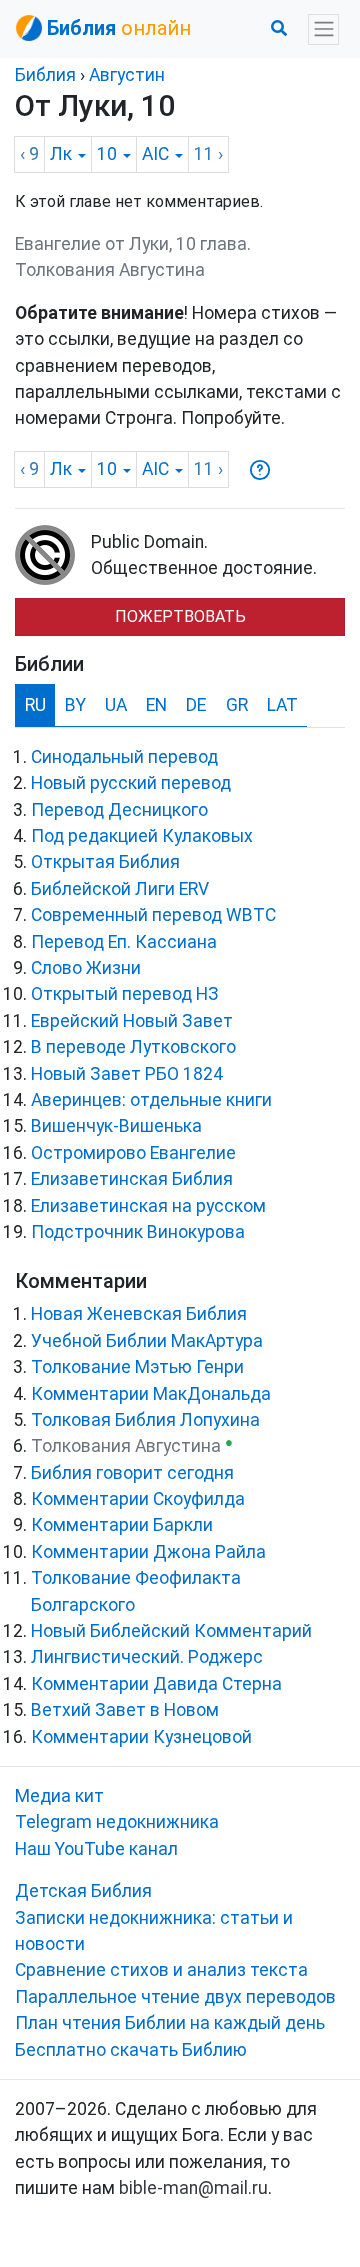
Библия (45, 75)
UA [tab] (116, 705)
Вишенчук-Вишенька (116, 1126)
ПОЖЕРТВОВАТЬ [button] (180, 616)
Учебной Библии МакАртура (147, 1341)
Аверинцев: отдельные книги (151, 1100)
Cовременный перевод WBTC (153, 915)
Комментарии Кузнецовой (141, 1737)
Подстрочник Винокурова (138, 1232)
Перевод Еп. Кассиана (124, 942)
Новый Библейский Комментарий (171, 1631)
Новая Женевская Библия (139, 1314)
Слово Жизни (86, 968)
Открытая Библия (105, 862)
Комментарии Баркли (122, 1525)
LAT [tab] (282, 705)
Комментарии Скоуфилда (138, 1499)
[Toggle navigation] (323, 29)
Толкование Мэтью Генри (137, 1367)
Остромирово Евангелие (133, 1153)
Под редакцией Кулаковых (142, 836)
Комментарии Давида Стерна (156, 1684)
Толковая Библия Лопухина (145, 1420)
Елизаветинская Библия (132, 1179)
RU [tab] (35, 705)
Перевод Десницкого (119, 810)
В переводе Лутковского (133, 1047)
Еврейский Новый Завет (132, 1021)
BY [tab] (75, 705)
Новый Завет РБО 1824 (127, 1074)
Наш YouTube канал (96, 1849)
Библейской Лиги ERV (120, 889)
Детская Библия (83, 1891)
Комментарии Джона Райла (148, 1552)
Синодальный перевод (124, 757)
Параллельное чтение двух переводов (175, 1997)
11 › (208, 154)
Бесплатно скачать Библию (131, 2050)
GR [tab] (237, 705)
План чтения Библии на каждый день (170, 2023)
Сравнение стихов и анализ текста (161, 1970)
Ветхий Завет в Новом (125, 1710)
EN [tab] (156, 705)
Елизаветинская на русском (148, 1206)
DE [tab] (196, 705)
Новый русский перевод (131, 783)
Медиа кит (59, 1796)
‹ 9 (29, 154)
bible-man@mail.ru (193, 2188)
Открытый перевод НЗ (125, 994)
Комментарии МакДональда (151, 1394)
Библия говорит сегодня (132, 1473)
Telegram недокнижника (117, 1822)
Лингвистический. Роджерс (147, 1657)
